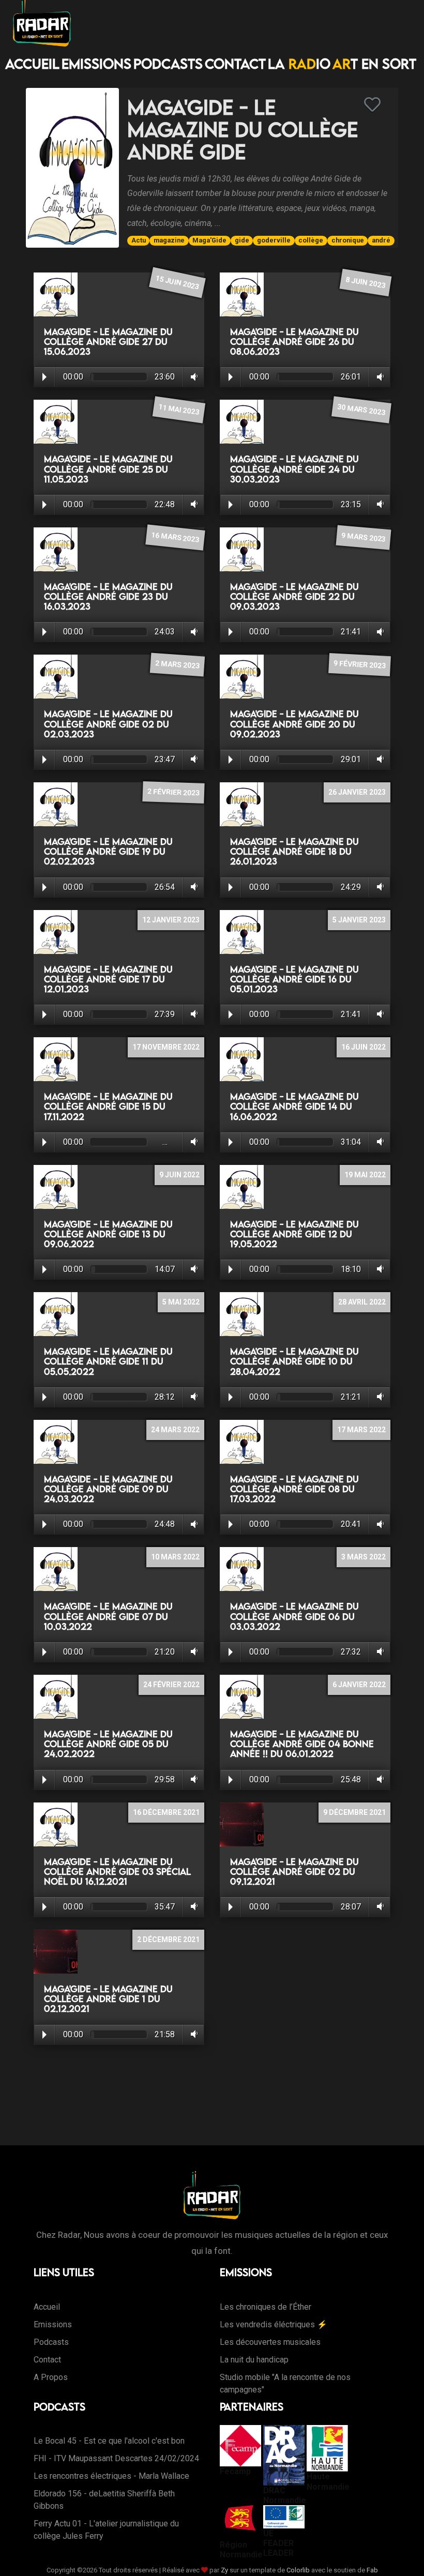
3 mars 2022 (364, 1557)
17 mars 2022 (361, 1430)
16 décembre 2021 (166, 1812)
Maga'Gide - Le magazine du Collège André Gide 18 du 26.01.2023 (294, 851)
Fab (372, 2570)
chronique (348, 240)
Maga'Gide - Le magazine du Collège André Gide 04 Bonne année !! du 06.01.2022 (302, 1744)
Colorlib (298, 2570)
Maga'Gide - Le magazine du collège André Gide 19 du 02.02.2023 (108, 851)
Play (44, 377)
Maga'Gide (209, 240)
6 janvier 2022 (359, 1685)
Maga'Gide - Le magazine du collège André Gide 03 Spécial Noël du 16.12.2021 (117, 1872)
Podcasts (168, 64)
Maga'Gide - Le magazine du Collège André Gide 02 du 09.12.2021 (294, 1872)
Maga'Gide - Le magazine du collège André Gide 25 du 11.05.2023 (108, 469)
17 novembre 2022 (166, 1047)
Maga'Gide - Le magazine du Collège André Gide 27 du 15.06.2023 (108, 342)
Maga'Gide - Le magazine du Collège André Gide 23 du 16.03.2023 (108, 596)
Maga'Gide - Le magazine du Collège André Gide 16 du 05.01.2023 (294, 979)
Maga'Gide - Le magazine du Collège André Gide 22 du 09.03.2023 (294, 596)
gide (242, 240)
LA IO (299, 64)
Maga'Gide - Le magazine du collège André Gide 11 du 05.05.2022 (108, 1361)
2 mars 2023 (178, 664)
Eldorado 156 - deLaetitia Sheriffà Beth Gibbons (104, 2500)
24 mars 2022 (175, 1430)
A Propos (51, 2377)
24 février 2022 (171, 1685)
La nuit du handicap (254, 2360)
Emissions (96, 64)
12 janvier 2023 (171, 920)
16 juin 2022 (364, 1047)
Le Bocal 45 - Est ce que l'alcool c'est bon (109, 2441)
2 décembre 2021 (168, 1939)
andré (381, 240)
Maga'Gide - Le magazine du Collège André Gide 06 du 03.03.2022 (294, 1616)
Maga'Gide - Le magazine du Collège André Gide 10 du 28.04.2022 (294, 1361)
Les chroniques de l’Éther (266, 2307)
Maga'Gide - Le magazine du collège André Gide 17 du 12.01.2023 (108, 979)
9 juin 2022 (179, 1175)
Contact (235, 64)
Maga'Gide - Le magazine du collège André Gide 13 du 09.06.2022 (108, 1234)
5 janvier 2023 (359, 920)
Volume (192, 377)
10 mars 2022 (175, 1557)
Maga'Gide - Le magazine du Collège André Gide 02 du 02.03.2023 (108, 724)
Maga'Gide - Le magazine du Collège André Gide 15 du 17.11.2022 (108, 1106)
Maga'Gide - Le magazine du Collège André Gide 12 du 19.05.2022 (294, 1234)
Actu (139, 240)
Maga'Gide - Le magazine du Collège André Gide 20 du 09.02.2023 (294, 724)
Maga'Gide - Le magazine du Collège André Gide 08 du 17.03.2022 (294, 1489)
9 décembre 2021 (354, 1812)
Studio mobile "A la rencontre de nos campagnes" (285, 2383)
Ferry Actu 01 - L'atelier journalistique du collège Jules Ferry (106, 2530)
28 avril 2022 (362, 1302)
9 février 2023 (360, 665)
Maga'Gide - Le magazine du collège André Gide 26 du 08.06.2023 (294, 342)
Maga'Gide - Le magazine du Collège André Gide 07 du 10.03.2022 (108, 1616)
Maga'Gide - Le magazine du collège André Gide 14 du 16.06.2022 (294, 1106)
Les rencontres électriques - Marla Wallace (111, 2476)
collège (311, 240)
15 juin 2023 (177, 282)
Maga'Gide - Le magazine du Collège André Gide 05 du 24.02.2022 (108, 1744)
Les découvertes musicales (270, 2342)
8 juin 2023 (366, 282)
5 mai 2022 (181, 1302)
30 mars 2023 (361, 410)
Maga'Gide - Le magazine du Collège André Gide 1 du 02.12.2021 (108, 1999)
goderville (274, 240)
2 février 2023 (173, 792)
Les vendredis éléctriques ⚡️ (274, 2324)
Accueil (32, 64)
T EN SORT (374, 64)
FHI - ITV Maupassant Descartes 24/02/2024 (116, 2458)
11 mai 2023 (179, 410)
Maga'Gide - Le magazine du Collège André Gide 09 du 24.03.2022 (108, 1489)
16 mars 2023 (175, 537)
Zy (224, 2570)
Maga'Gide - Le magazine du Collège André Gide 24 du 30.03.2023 (294, 469)
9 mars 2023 (364, 537)
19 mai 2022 (365, 1175)
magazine (169, 240)
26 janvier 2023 (357, 792)
